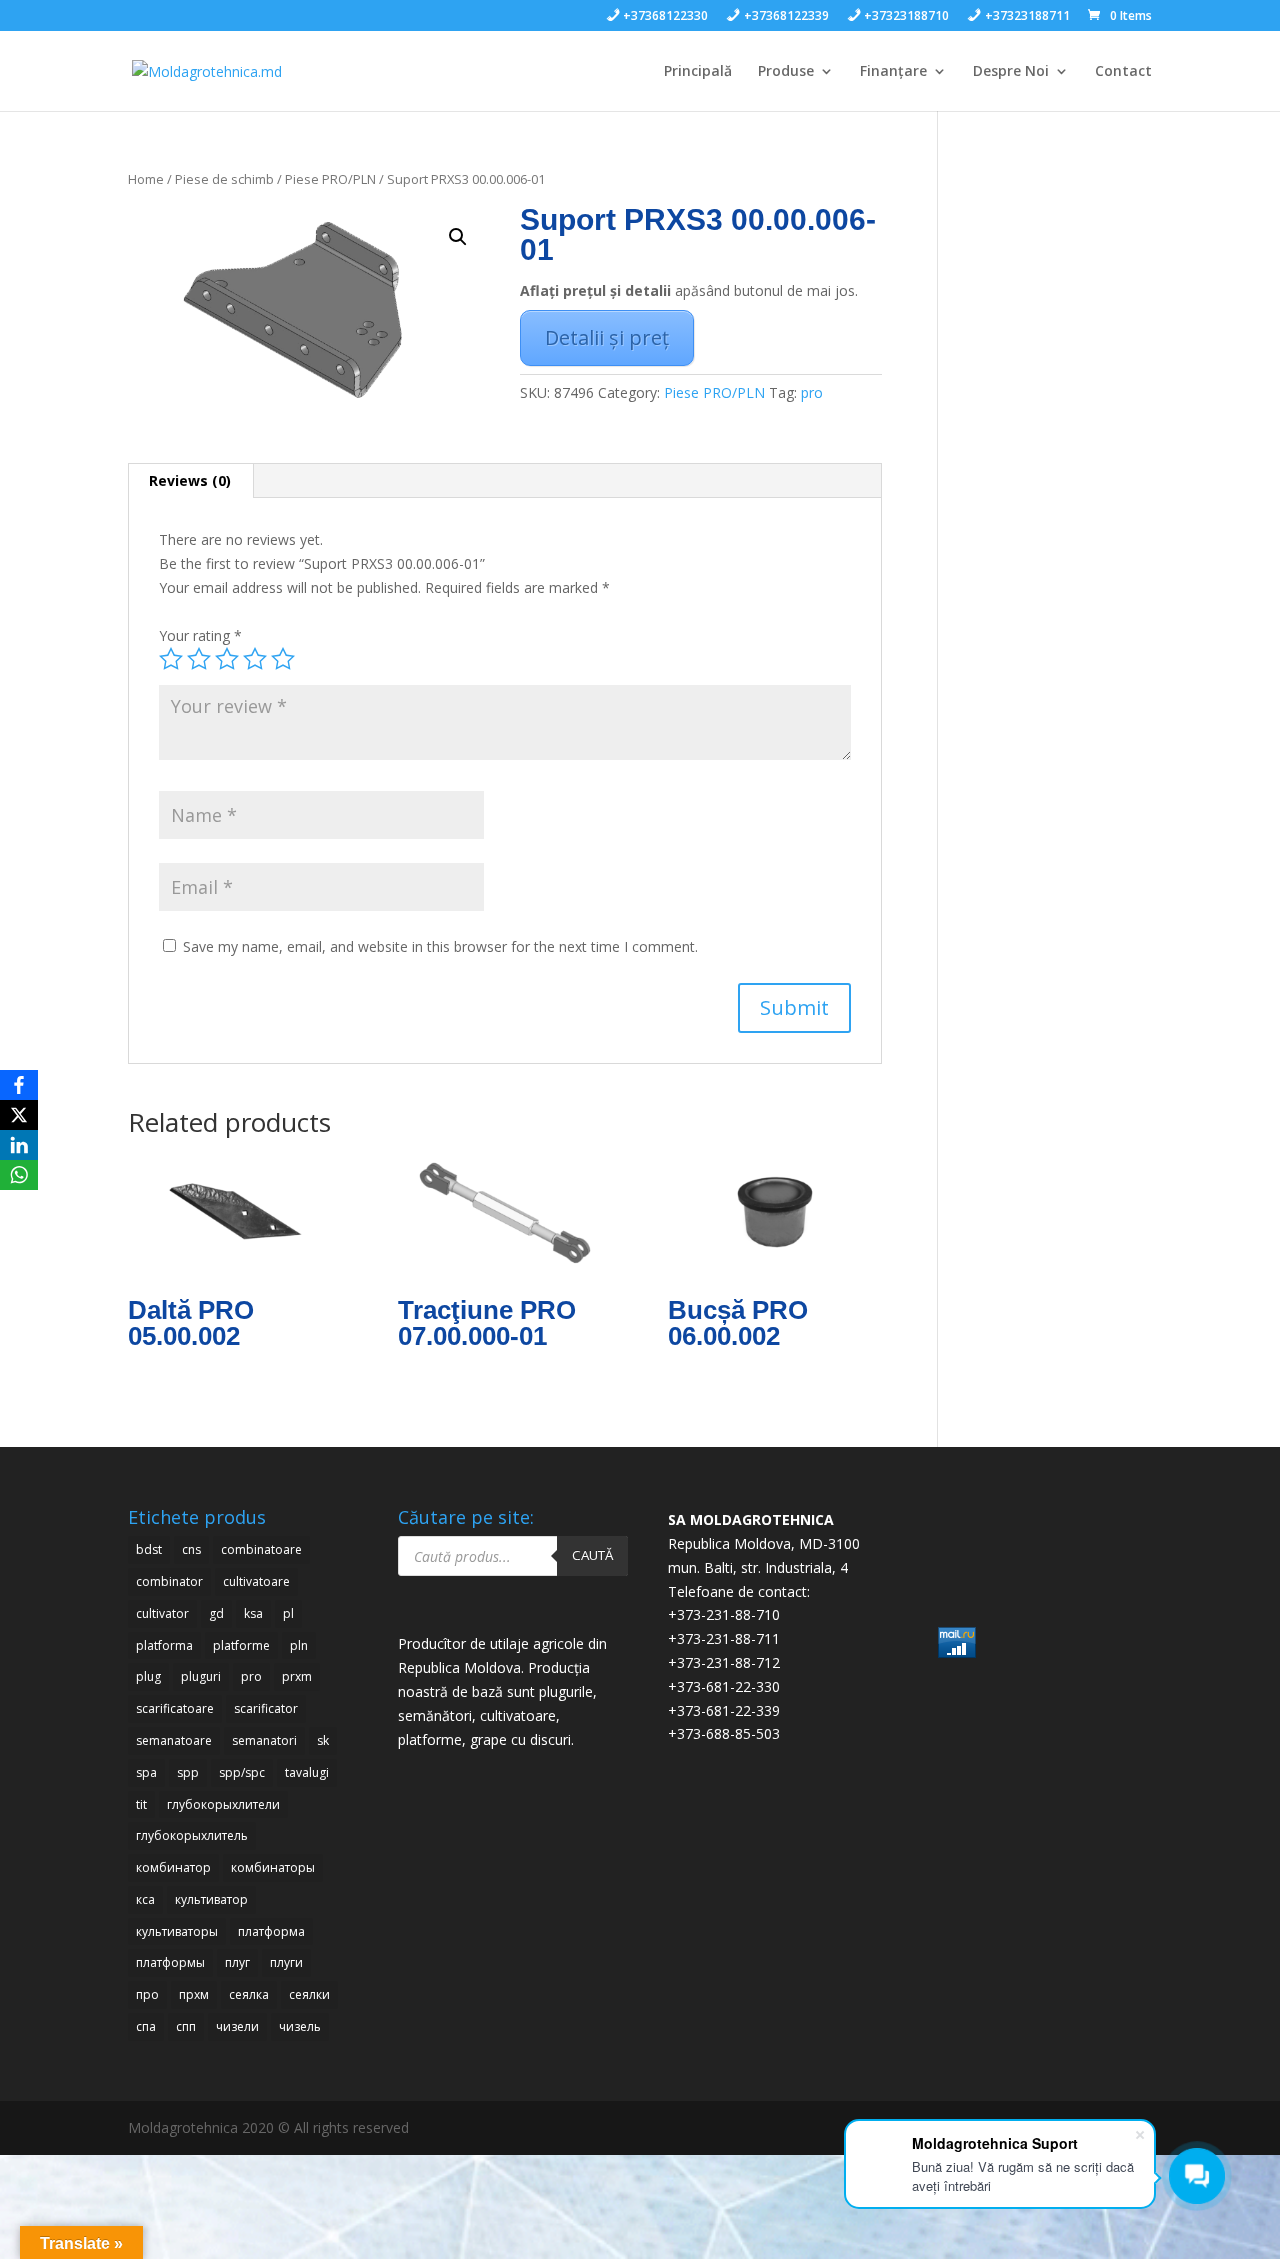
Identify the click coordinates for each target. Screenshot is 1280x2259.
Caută (592, 1555)
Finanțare (893, 72)
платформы (170, 1962)
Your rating (200, 635)
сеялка (249, 1994)
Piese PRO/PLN (330, 179)
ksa (253, 1613)
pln (299, 1645)
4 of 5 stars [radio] (255, 659)
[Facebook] (19, 1085)
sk (323, 1740)
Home (146, 179)
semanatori (264, 1740)
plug (148, 1676)
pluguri (201, 1676)
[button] (458, 237)
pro (812, 392)
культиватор (211, 1899)
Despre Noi (1011, 72)
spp (188, 1772)
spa (146, 1772)
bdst (149, 1549)
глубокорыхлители (223, 1804)
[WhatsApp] (19, 1175)
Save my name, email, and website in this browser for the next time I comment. (440, 946)
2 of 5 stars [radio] (199, 659)
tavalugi (307, 1772)
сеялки (309, 1994)
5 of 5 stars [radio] (283, 659)
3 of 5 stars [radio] (227, 659)
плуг (237, 1962)
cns (191, 1549)
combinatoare (261, 1549)
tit (141, 1804)
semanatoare (174, 1740)
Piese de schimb (224, 179)
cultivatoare (256, 1581)
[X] (19, 1115)
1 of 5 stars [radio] (171, 659)
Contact (1123, 72)
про (147, 1994)
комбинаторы (273, 1867)
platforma (164, 1645)
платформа (271, 1931)
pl (288, 1613)
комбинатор (173, 1867)
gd (216, 1613)
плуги (286, 1962)
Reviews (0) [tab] (190, 480)
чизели (237, 2026)
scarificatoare (175, 1708)
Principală (698, 72)
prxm (297, 1676)
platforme (241, 1645)
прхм (194, 1994)
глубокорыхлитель (192, 1835)
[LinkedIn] (19, 1145)
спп (186, 2026)
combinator (169, 1581)
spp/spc (242, 1772)
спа (146, 2026)
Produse (786, 72)
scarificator (266, 1708)
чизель (300, 2026)
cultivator (162, 1613)
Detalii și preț (607, 337)
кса (145, 1899)
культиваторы (177, 1931)
